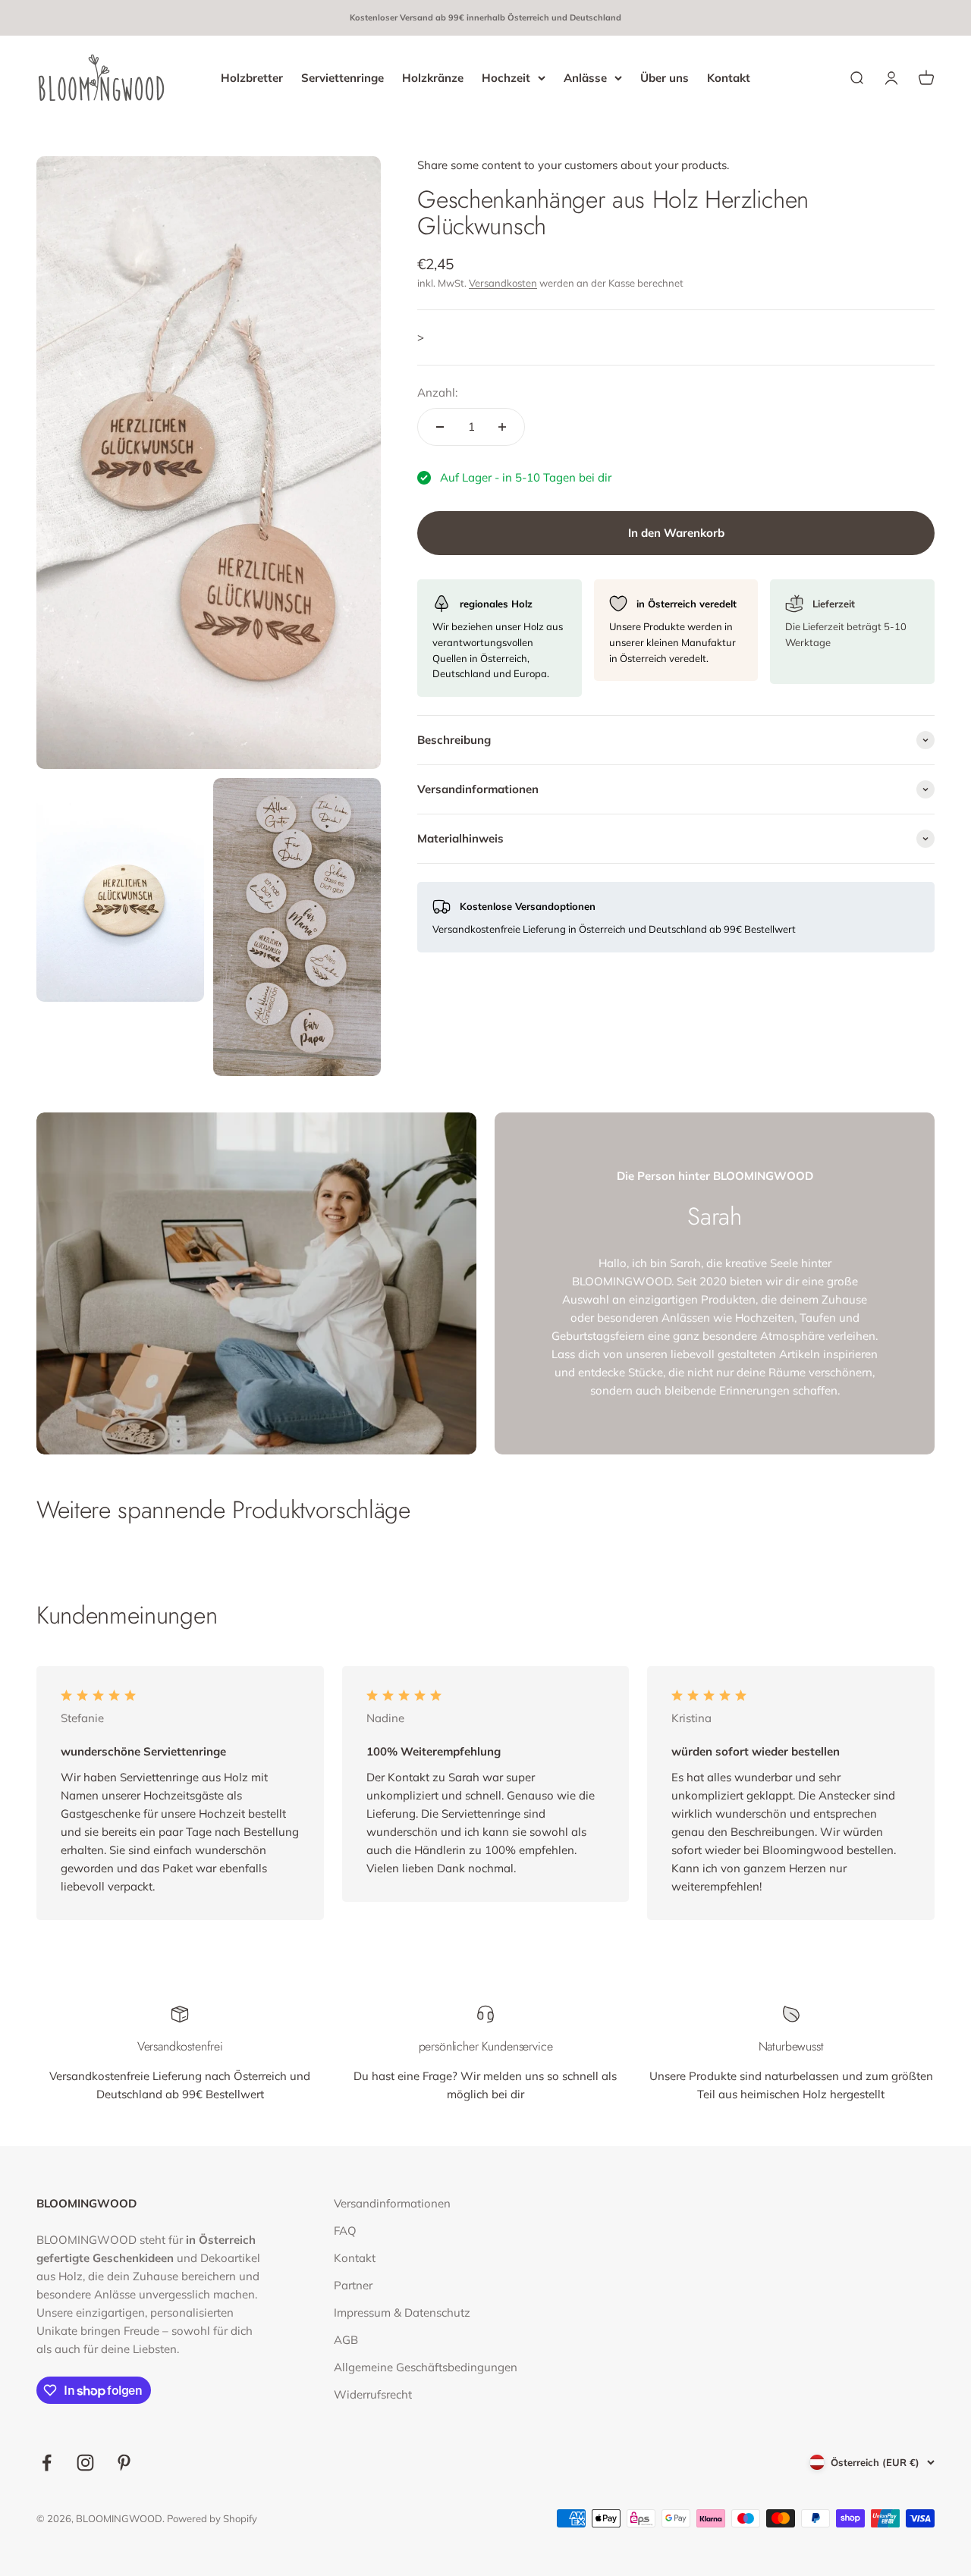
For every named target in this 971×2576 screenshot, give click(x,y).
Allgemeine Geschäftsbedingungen (426, 2367)
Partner (353, 2285)
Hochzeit (506, 77)
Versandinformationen (392, 2203)
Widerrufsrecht (373, 2394)
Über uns (665, 77)
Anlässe (585, 77)
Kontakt (729, 77)
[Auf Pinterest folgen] (124, 2463)
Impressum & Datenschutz (402, 2312)
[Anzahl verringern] (440, 427)
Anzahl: (437, 392)
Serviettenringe (343, 77)
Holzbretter (252, 77)
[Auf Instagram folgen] (85, 2463)
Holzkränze (433, 77)
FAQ (345, 2231)
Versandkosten (503, 283)
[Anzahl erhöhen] (502, 427)
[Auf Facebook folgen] (47, 2463)
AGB (346, 2340)
